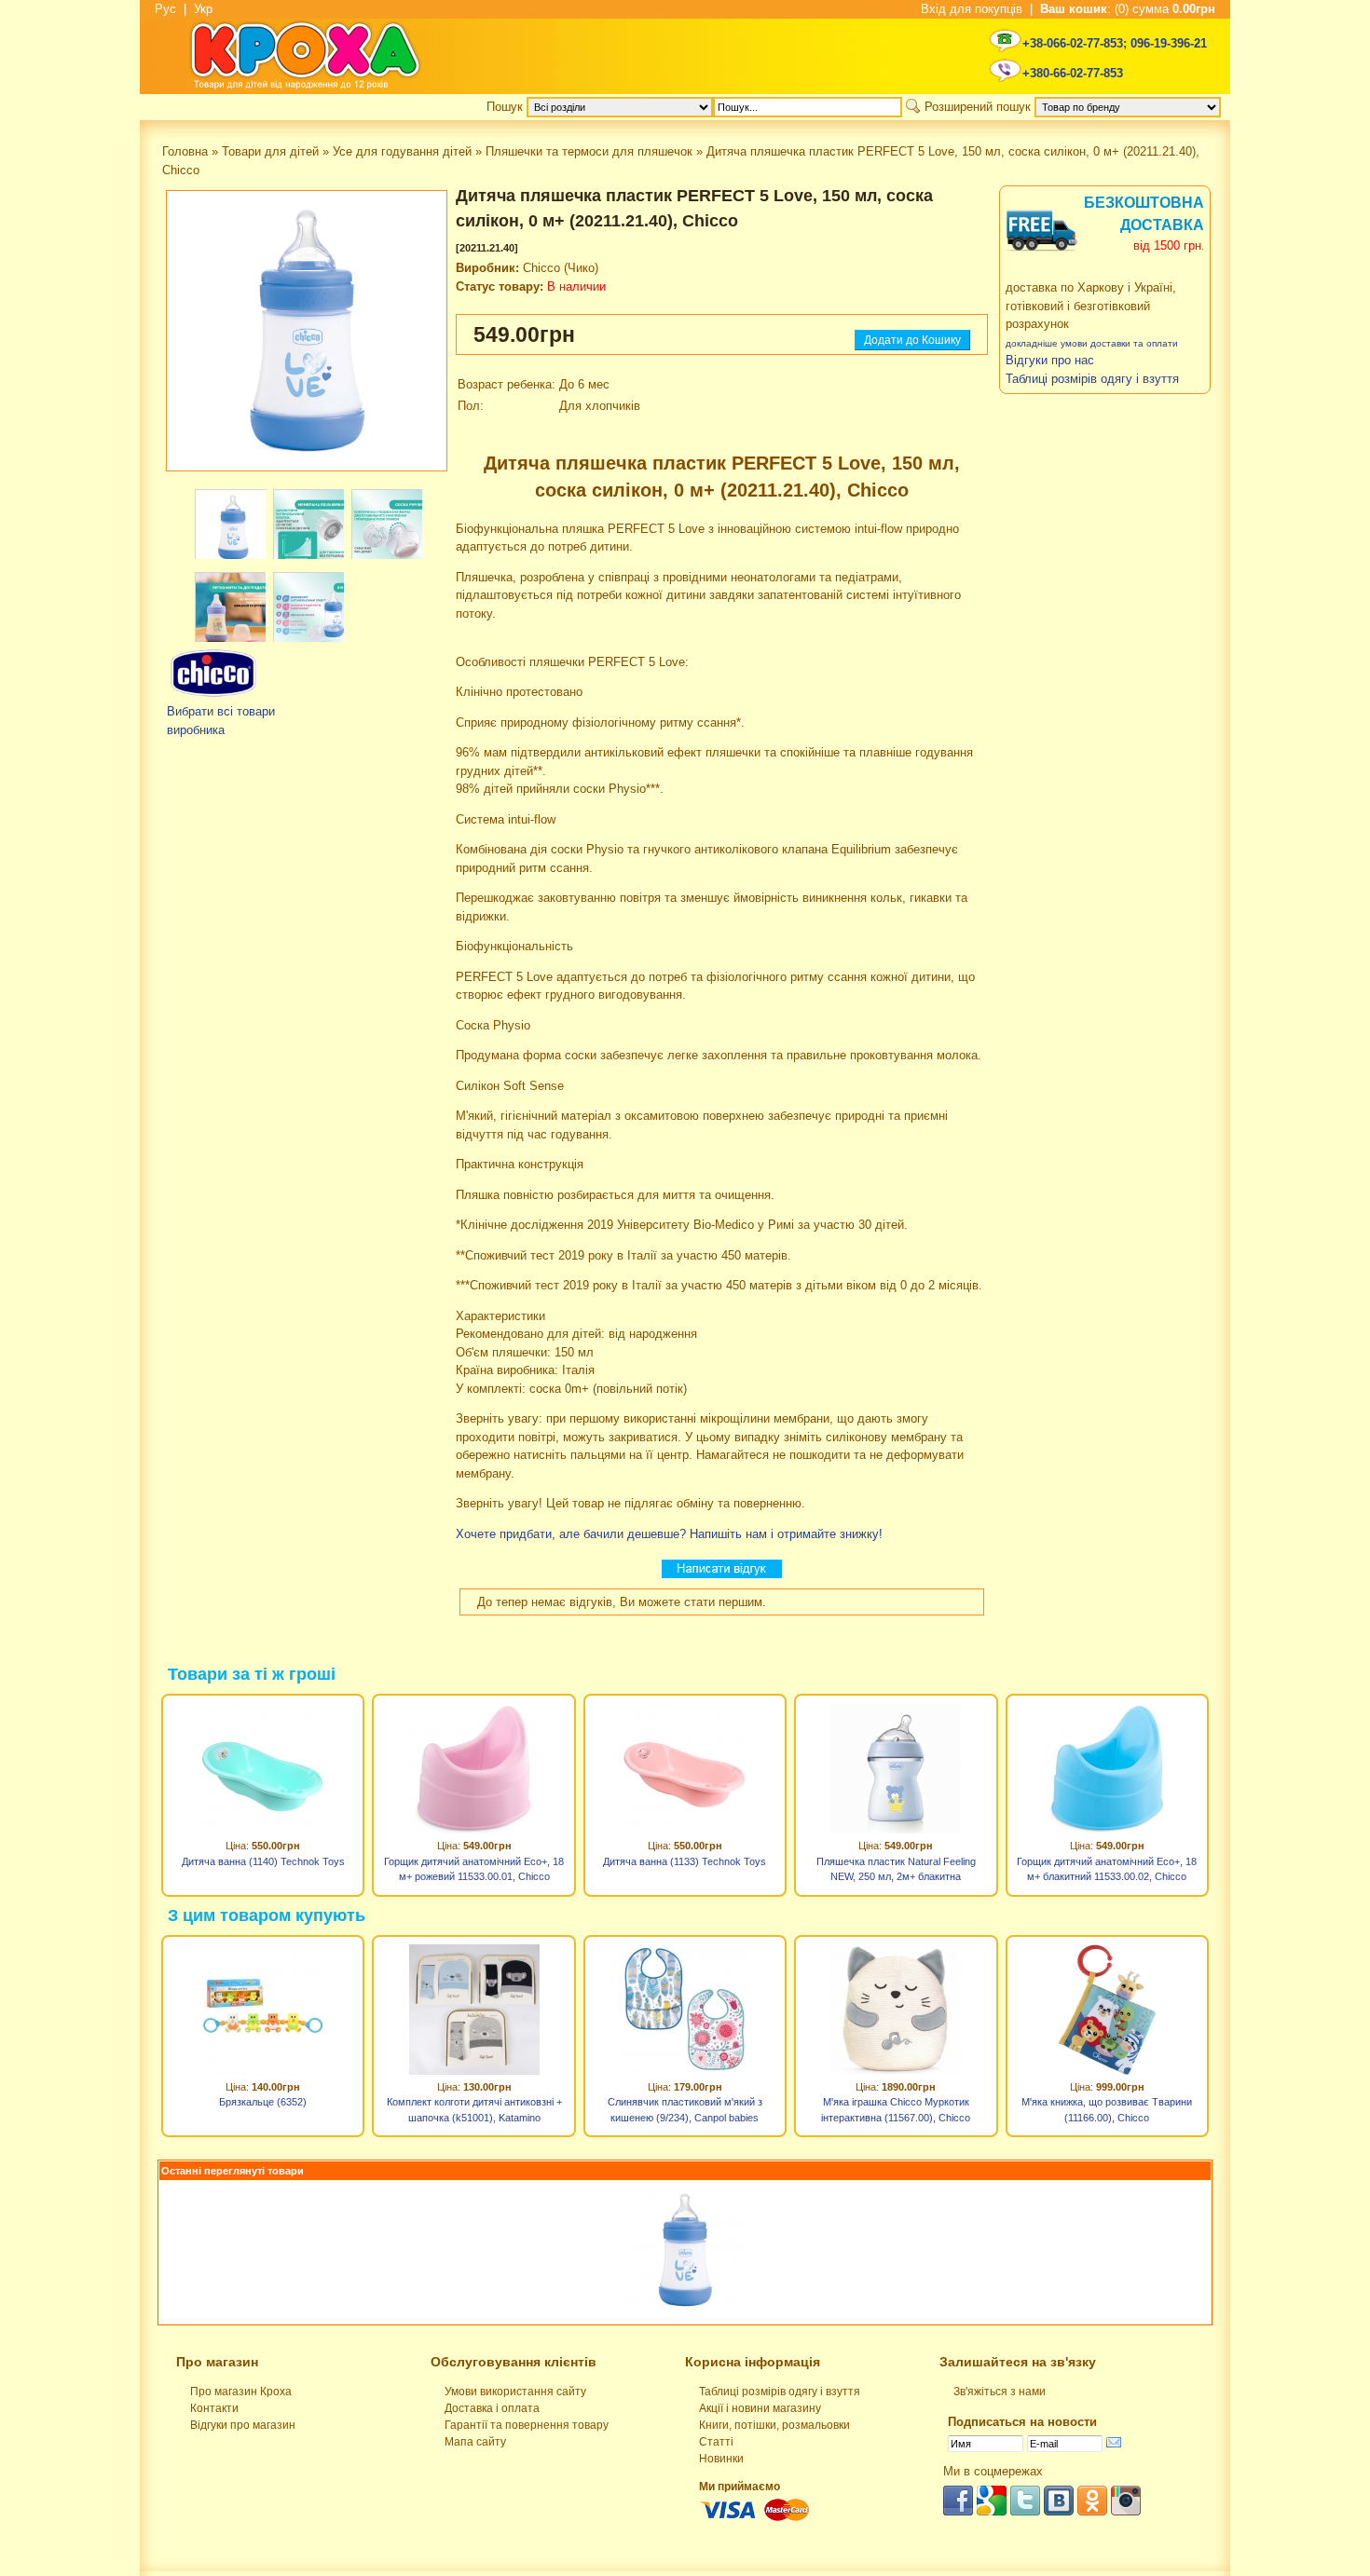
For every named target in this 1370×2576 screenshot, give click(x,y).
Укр (203, 9)
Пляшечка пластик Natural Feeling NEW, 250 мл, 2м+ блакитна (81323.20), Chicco (896, 1872)
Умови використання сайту (515, 2392)
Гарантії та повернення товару (527, 2425)
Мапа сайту (475, 2442)
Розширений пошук (978, 107)
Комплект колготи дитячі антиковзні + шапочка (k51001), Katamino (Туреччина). (474, 2112)
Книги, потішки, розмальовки (774, 2425)
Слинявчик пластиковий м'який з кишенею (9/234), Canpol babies (685, 2110)
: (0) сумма (1128, 9)
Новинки (721, 2459)
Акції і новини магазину (760, 2408)
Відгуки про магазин (243, 2425)
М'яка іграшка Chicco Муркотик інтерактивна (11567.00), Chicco (896, 2110)
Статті (716, 2442)
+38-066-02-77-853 (1073, 43)
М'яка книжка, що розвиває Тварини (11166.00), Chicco (1107, 2110)
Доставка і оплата (492, 2408)
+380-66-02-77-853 (1073, 73)
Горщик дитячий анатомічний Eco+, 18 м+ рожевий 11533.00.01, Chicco (474, 1869)
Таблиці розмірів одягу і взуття (780, 2392)
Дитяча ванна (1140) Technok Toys (263, 1861)
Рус (165, 9)
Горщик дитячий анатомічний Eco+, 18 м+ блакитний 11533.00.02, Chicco (1107, 1869)
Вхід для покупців (972, 9)
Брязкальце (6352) (263, 2102)
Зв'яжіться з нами (1000, 2392)
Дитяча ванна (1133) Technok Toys (685, 1861)
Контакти (214, 2408)
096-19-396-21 (1169, 43)
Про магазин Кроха (241, 2392)
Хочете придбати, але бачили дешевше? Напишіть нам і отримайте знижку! (669, 1534)
